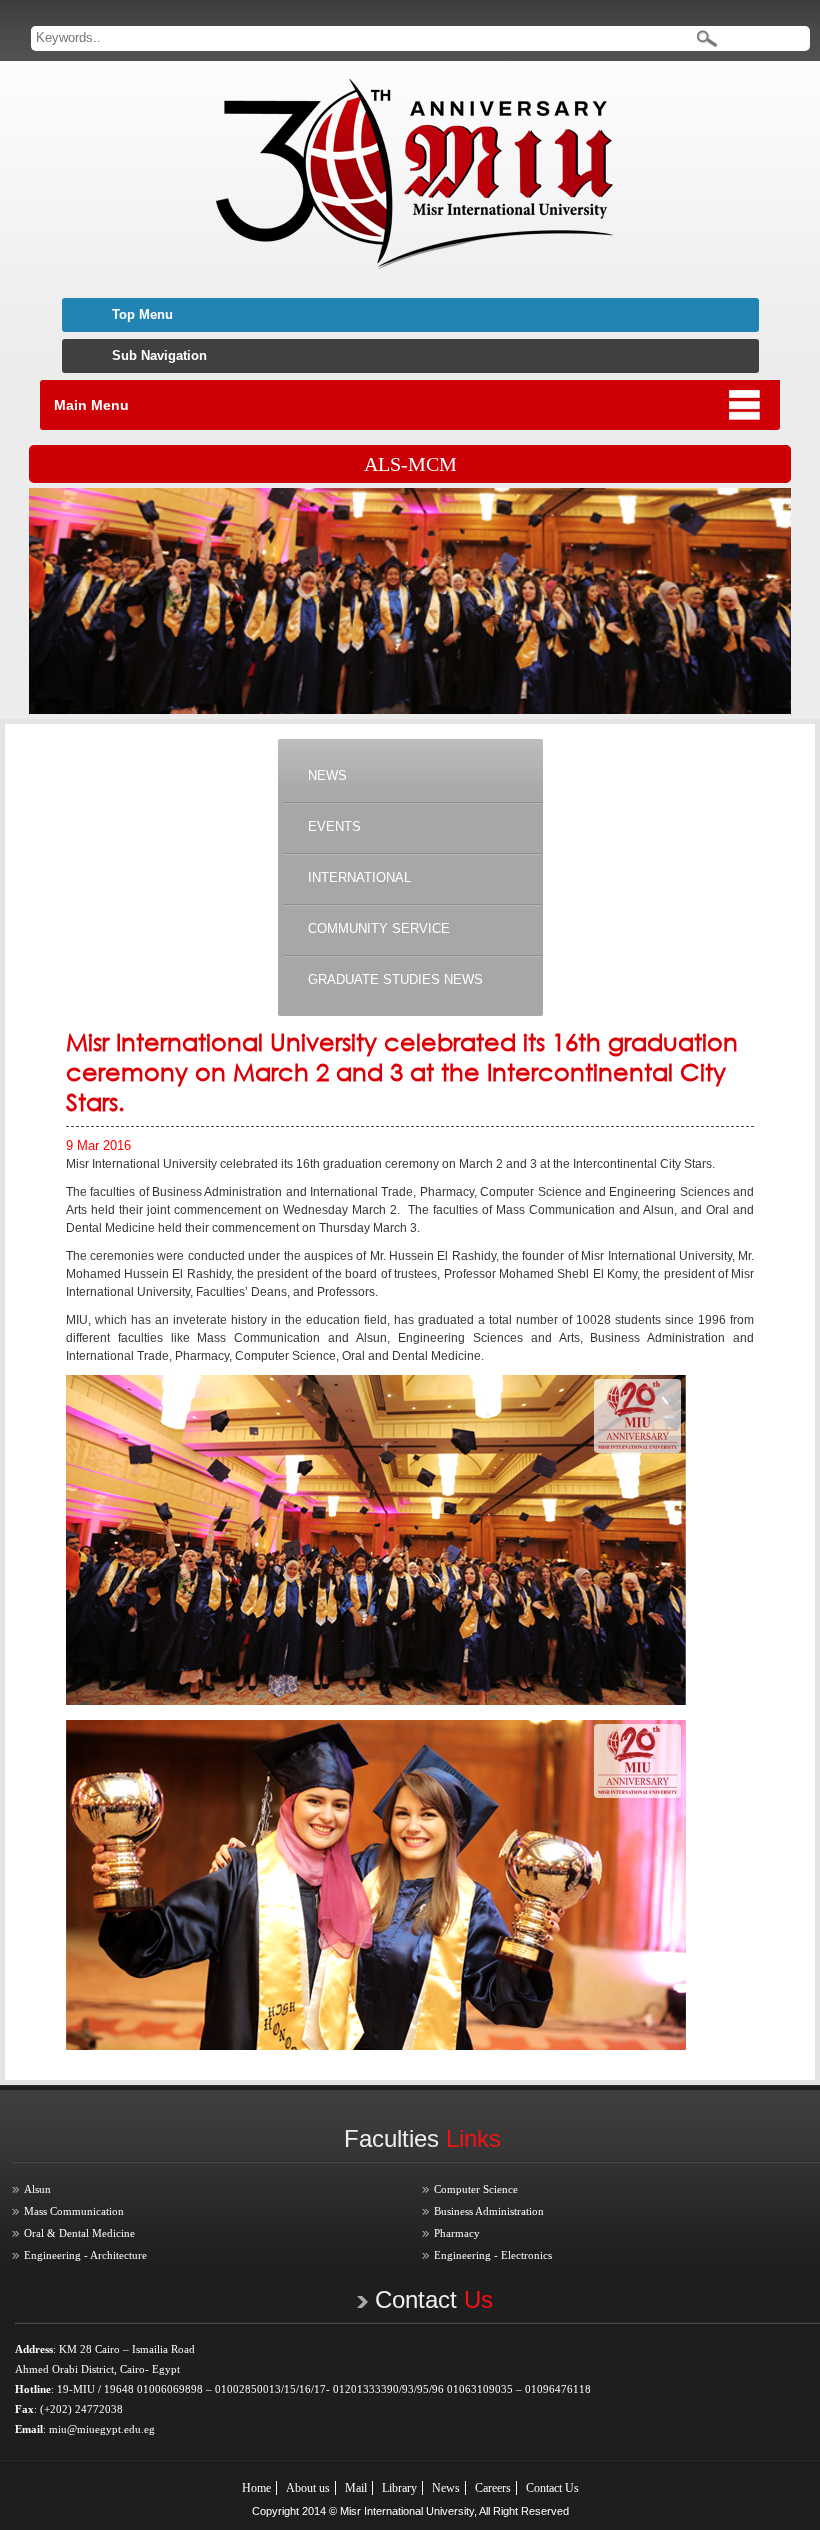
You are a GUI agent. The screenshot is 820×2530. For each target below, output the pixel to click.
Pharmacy (457, 2233)
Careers (493, 2488)
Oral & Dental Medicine (79, 2233)
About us (308, 2488)
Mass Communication (74, 2211)
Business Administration (489, 2211)
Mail (356, 2488)
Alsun (37, 2189)
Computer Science (476, 2189)
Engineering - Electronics (493, 2255)
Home (256, 2488)
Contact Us (552, 2488)
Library (399, 2488)
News (446, 2488)
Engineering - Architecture (85, 2255)
